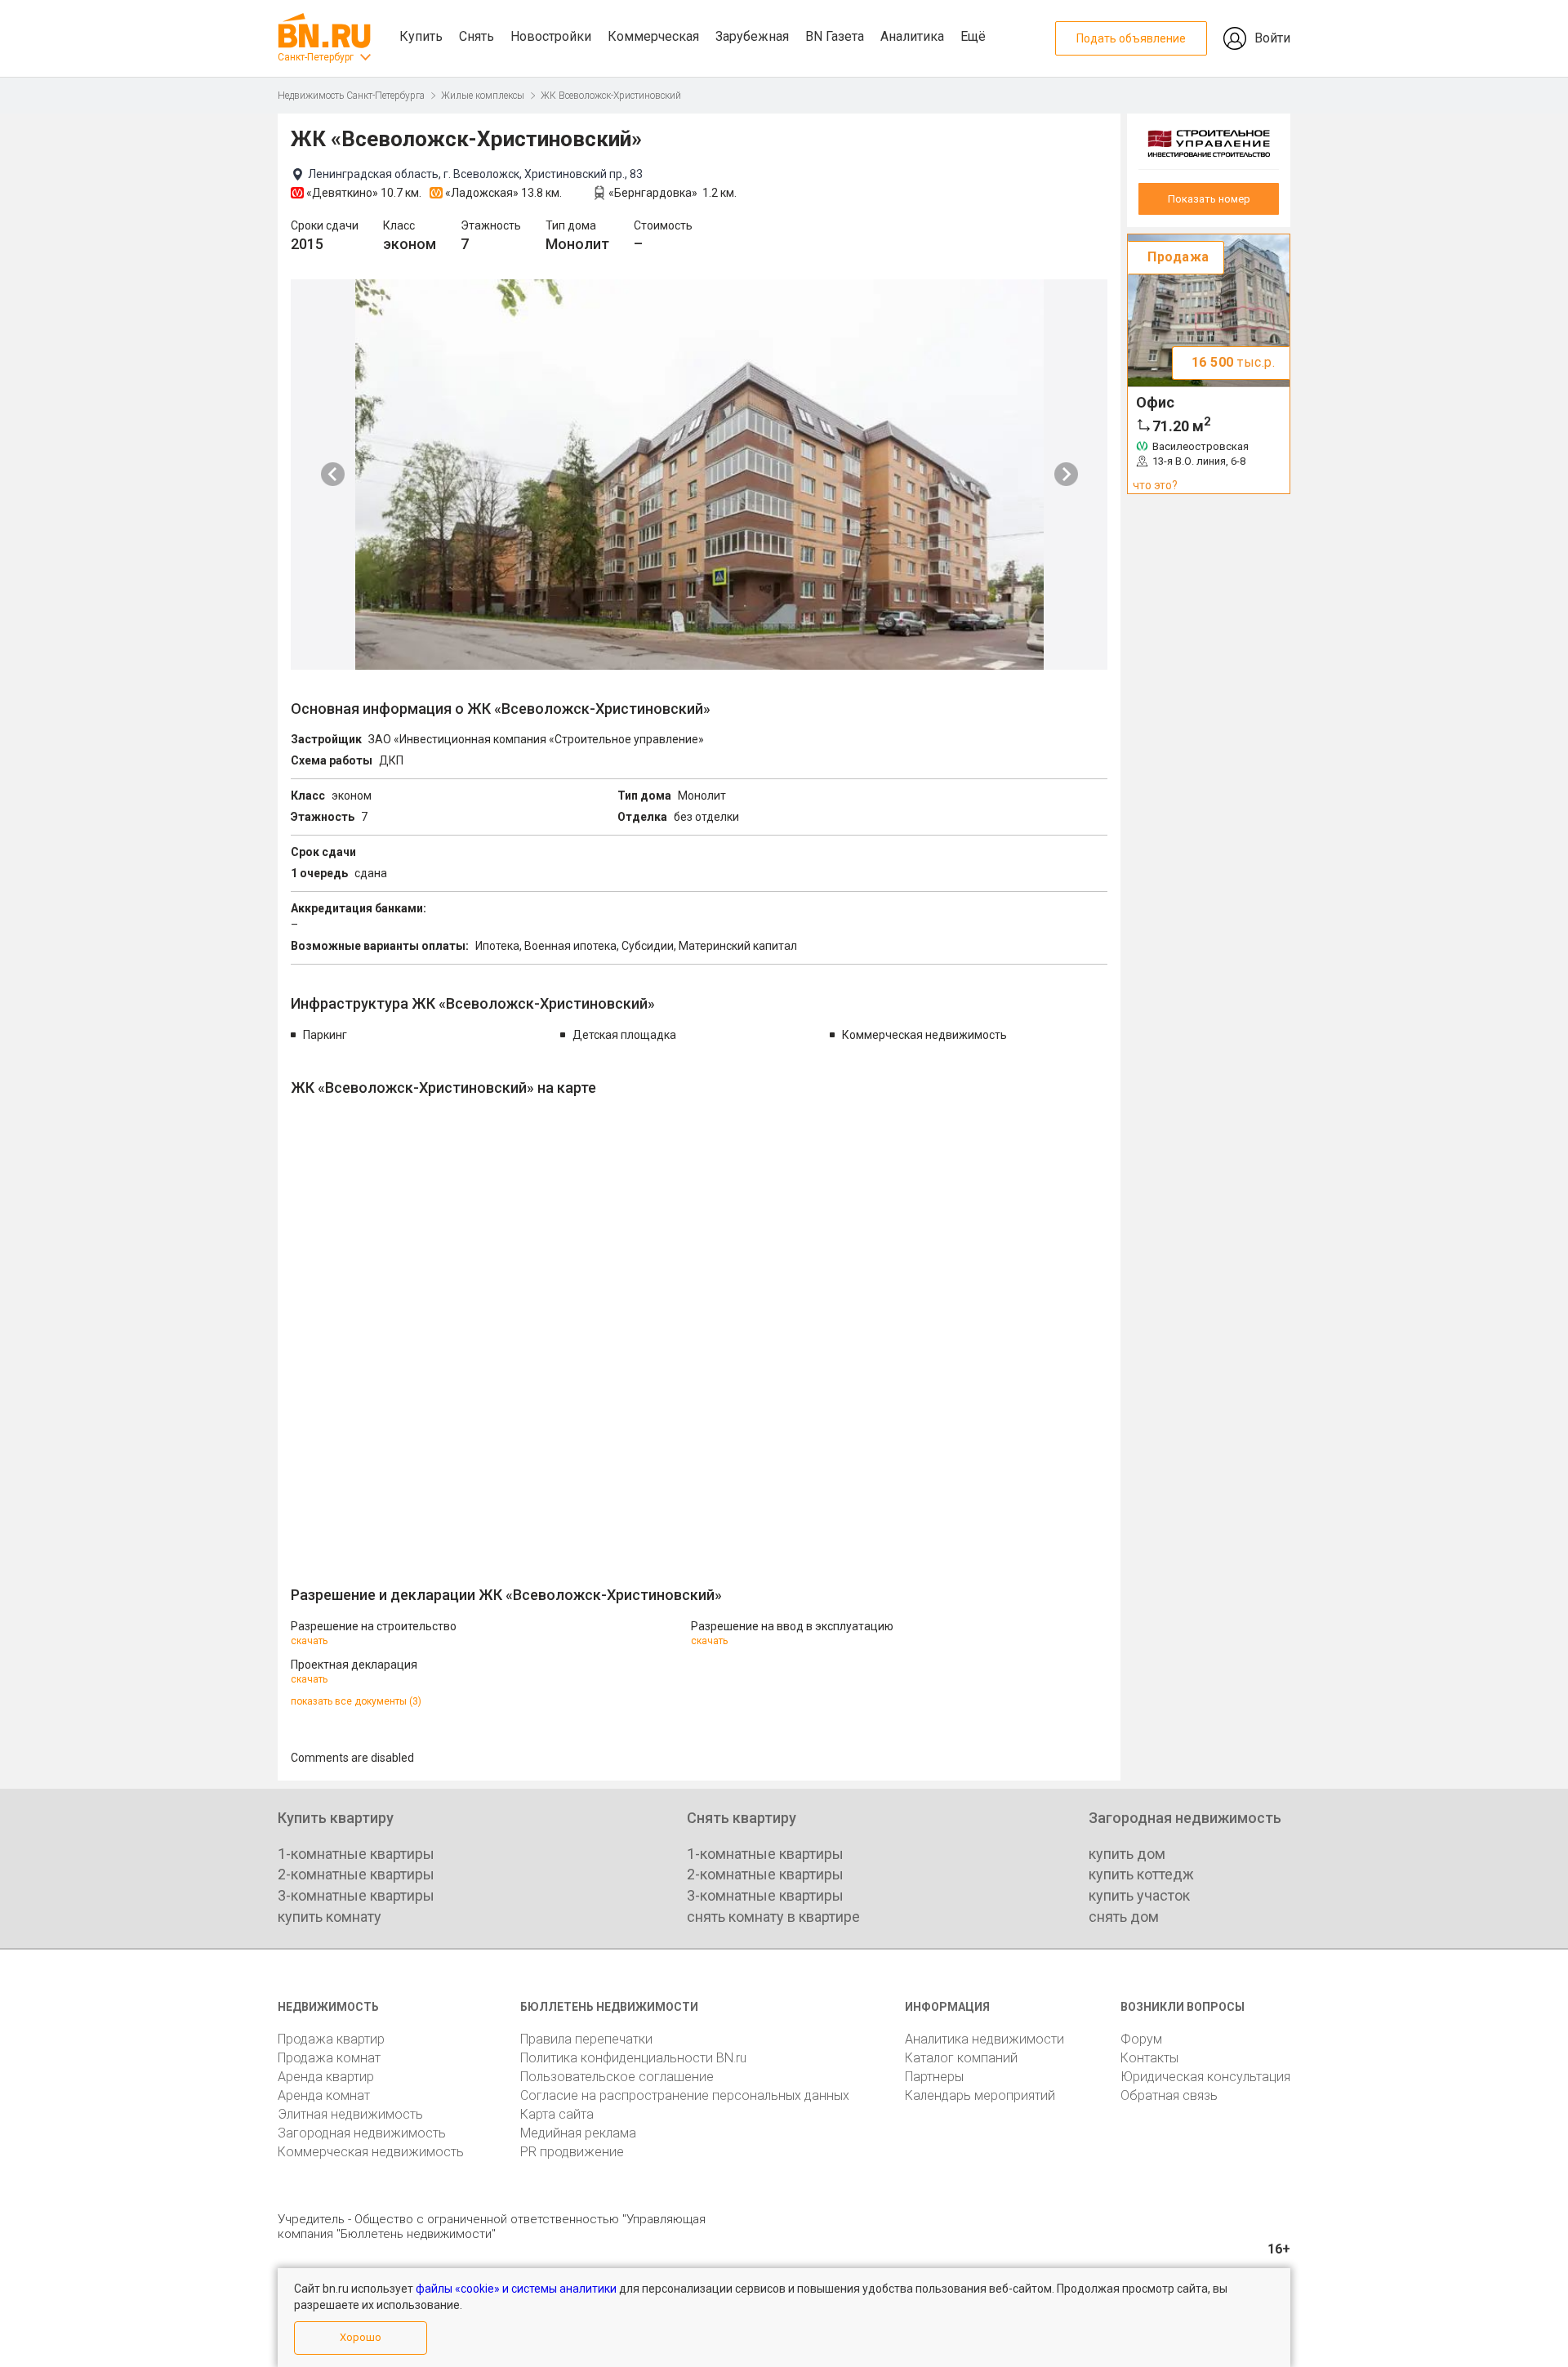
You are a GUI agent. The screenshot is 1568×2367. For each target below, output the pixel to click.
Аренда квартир (326, 2077)
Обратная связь (1169, 2095)
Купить (421, 36)
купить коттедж (1141, 1874)
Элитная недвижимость (350, 2114)
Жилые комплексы (483, 96)
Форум (1141, 2039)
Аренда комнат (324, 2095)
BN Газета (835, 36)
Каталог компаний (961, 2058)
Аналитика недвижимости (984, 2039)
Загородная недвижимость (362, 2133)
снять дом (1124, 1917)
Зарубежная (752, 36)
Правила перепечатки (586, 2039)
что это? (1155, 485)
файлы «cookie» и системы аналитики (516, 2289)
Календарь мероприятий (980, 2095)
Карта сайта (557, 2114)
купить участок (1139, 1895)
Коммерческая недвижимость (371, 2152)
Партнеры (934, 2077)
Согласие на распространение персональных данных (685, 2095)
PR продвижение (572, 2152)
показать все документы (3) (356, 1701)
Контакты (1149, 2058)
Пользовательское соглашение (617, 2077)
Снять (477, 36)
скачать (309, 1641)
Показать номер (1209, 199)
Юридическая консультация (1205, 2077)
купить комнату (330, 1917)
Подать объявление (1131, 38)
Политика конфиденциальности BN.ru (633, 2058)
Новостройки (551, 36)
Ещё (973, 36)
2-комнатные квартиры (356, 1874)
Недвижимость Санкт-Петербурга (351, 96)
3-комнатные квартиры (356, 1895)
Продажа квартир (331, 2039)
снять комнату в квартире (773, 1917)
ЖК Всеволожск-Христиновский (611, 96)
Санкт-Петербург (316, 57)
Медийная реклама (578, 2133)
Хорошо (361, 2337)
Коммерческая (653, 36)
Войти (1272, 38)
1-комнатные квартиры (356, 1854)
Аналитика (912, 36)
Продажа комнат (329, 2058)
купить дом (1127, 1854)
